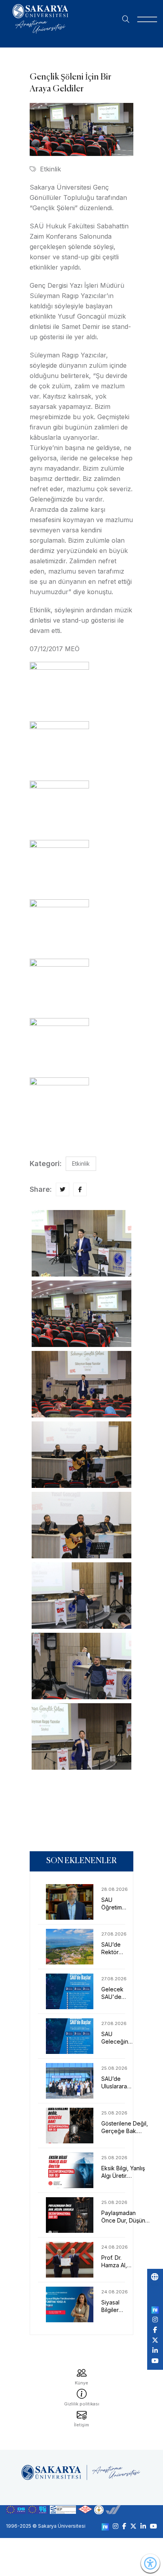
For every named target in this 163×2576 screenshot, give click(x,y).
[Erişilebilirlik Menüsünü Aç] (150, 2563)
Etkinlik (50, 169)
